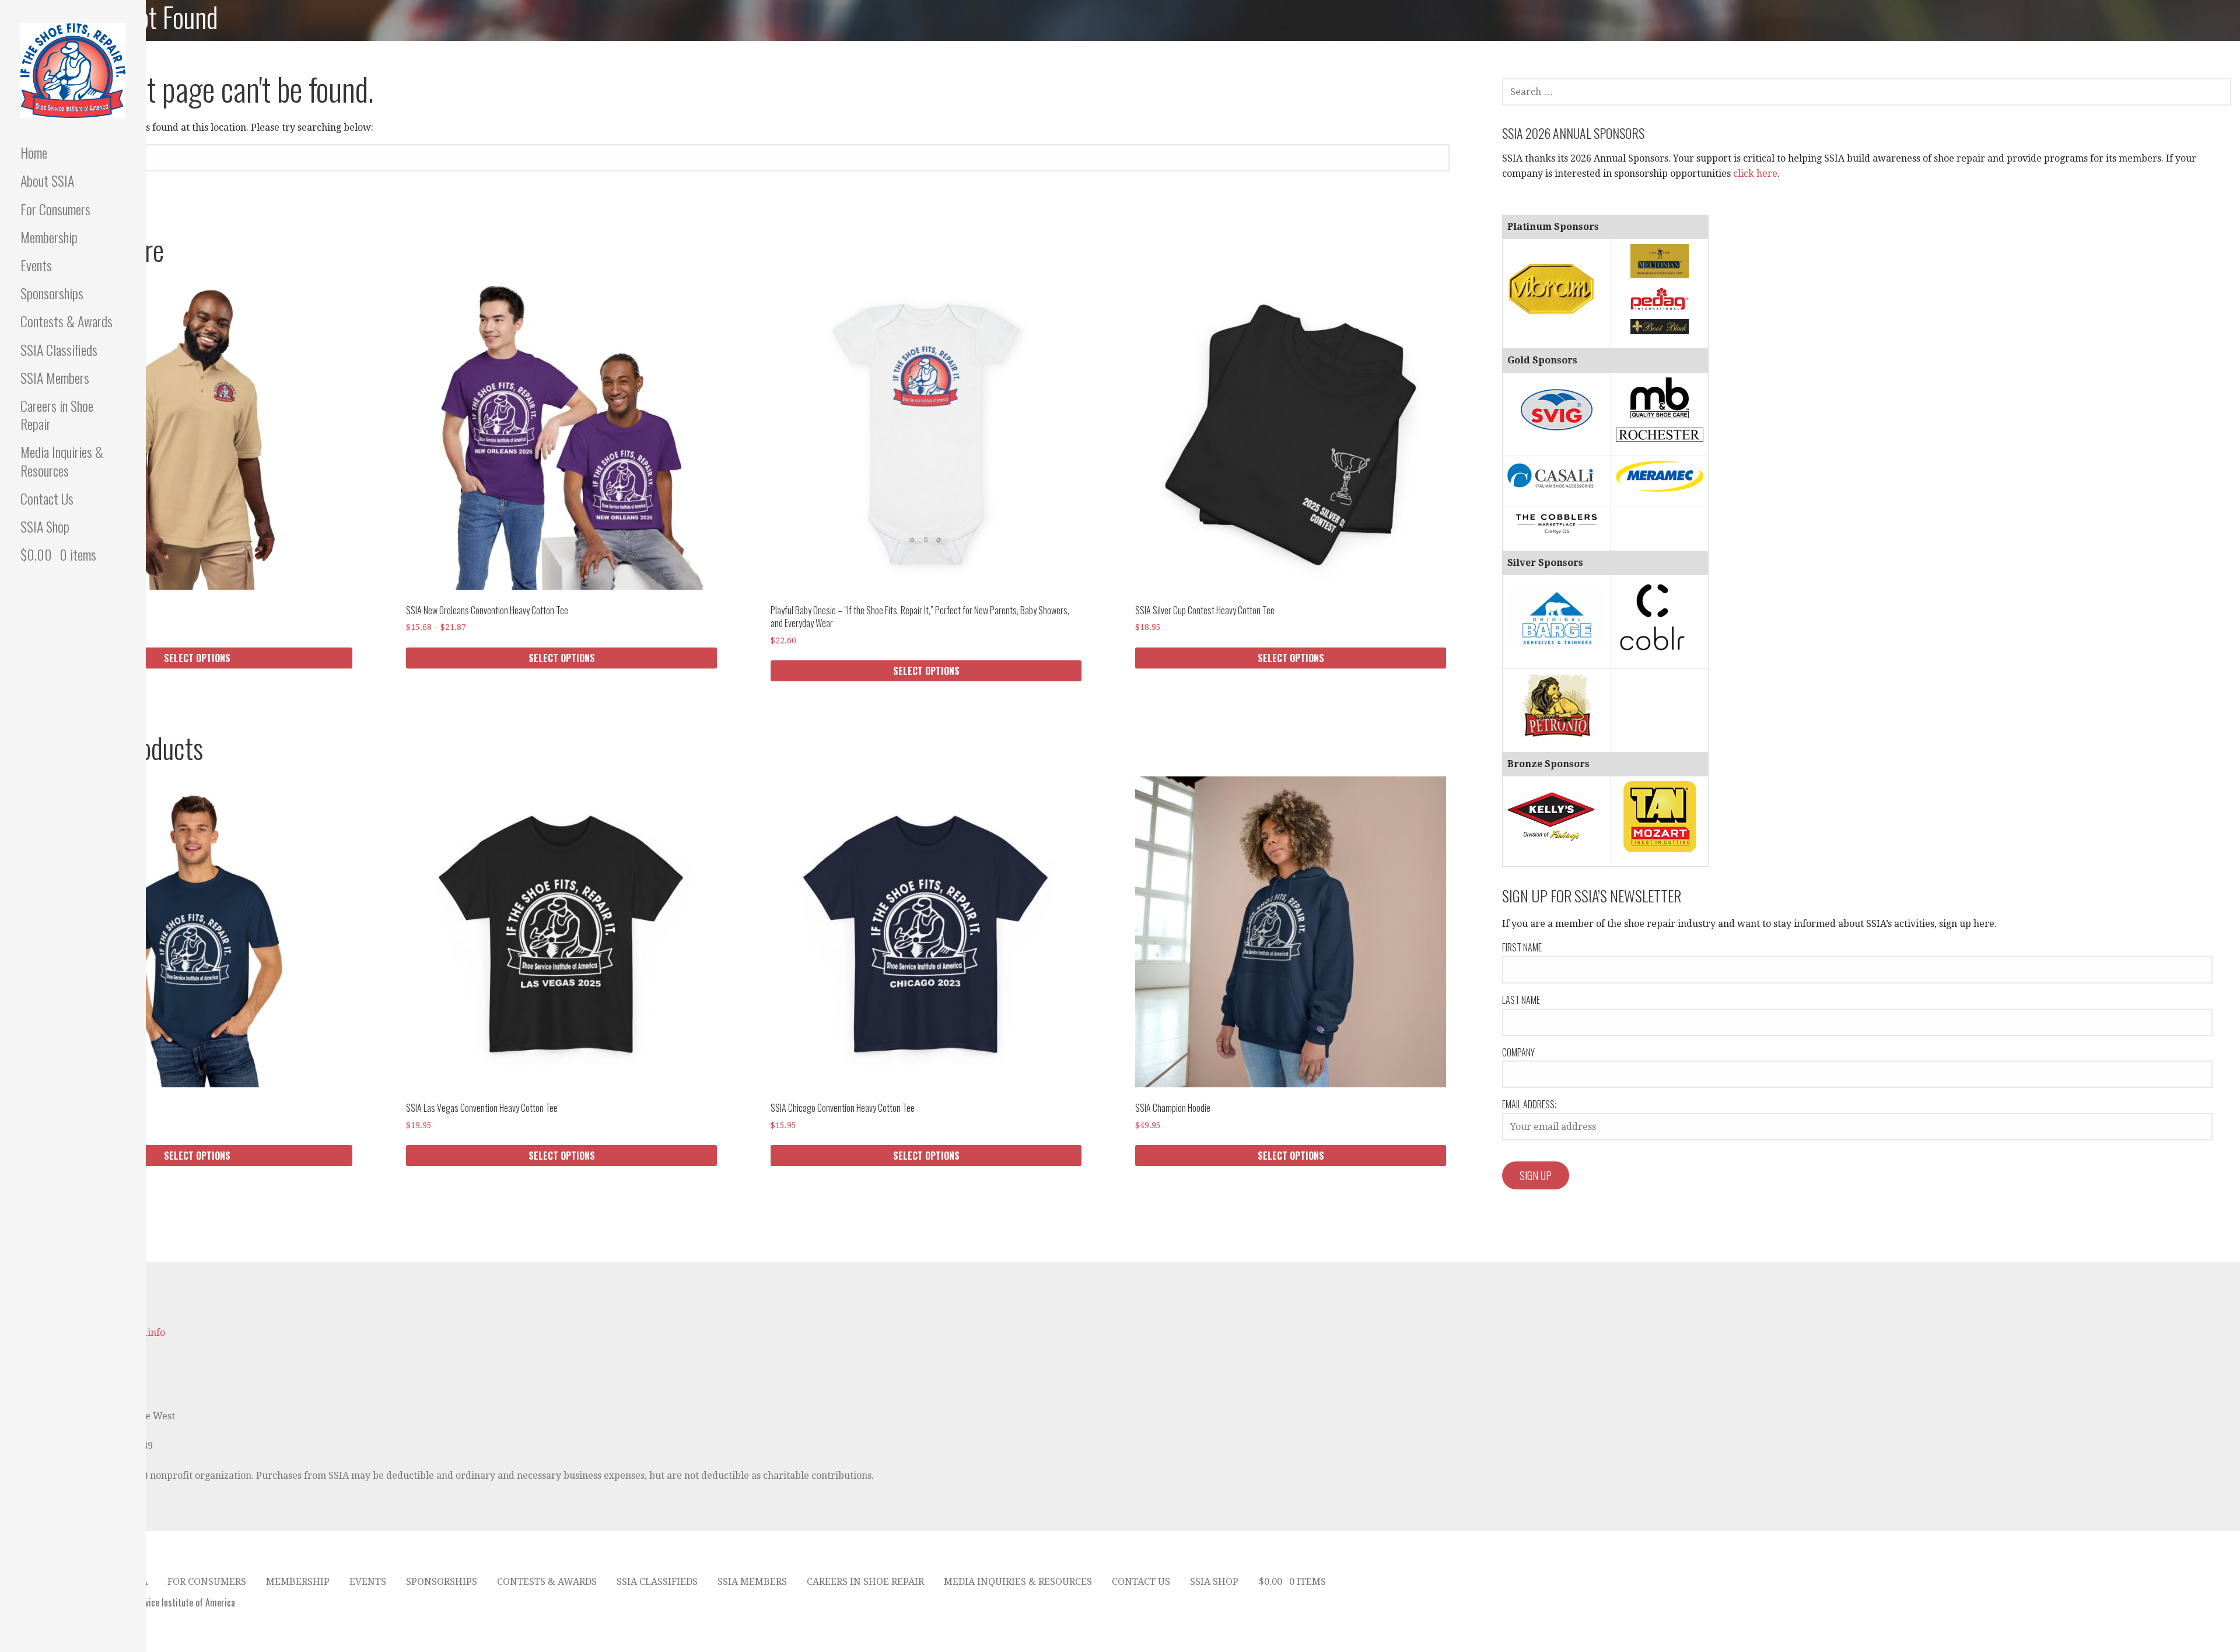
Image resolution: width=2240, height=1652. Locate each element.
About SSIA (47, 180)
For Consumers (55, 209)
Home (34, 152)
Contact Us (47, 498)
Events (36, 265)
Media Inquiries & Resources (62, 461)
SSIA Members (55, 377)
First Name (1522, 947)
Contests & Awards (66, 321)
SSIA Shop (45, 526)
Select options (197, 658)
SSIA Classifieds (59, 349)
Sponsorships (52, 293)
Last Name (1521, 1000)
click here (1755, 174)
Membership (49, 237)
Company (1518, 1052)
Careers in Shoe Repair (57, 414)
